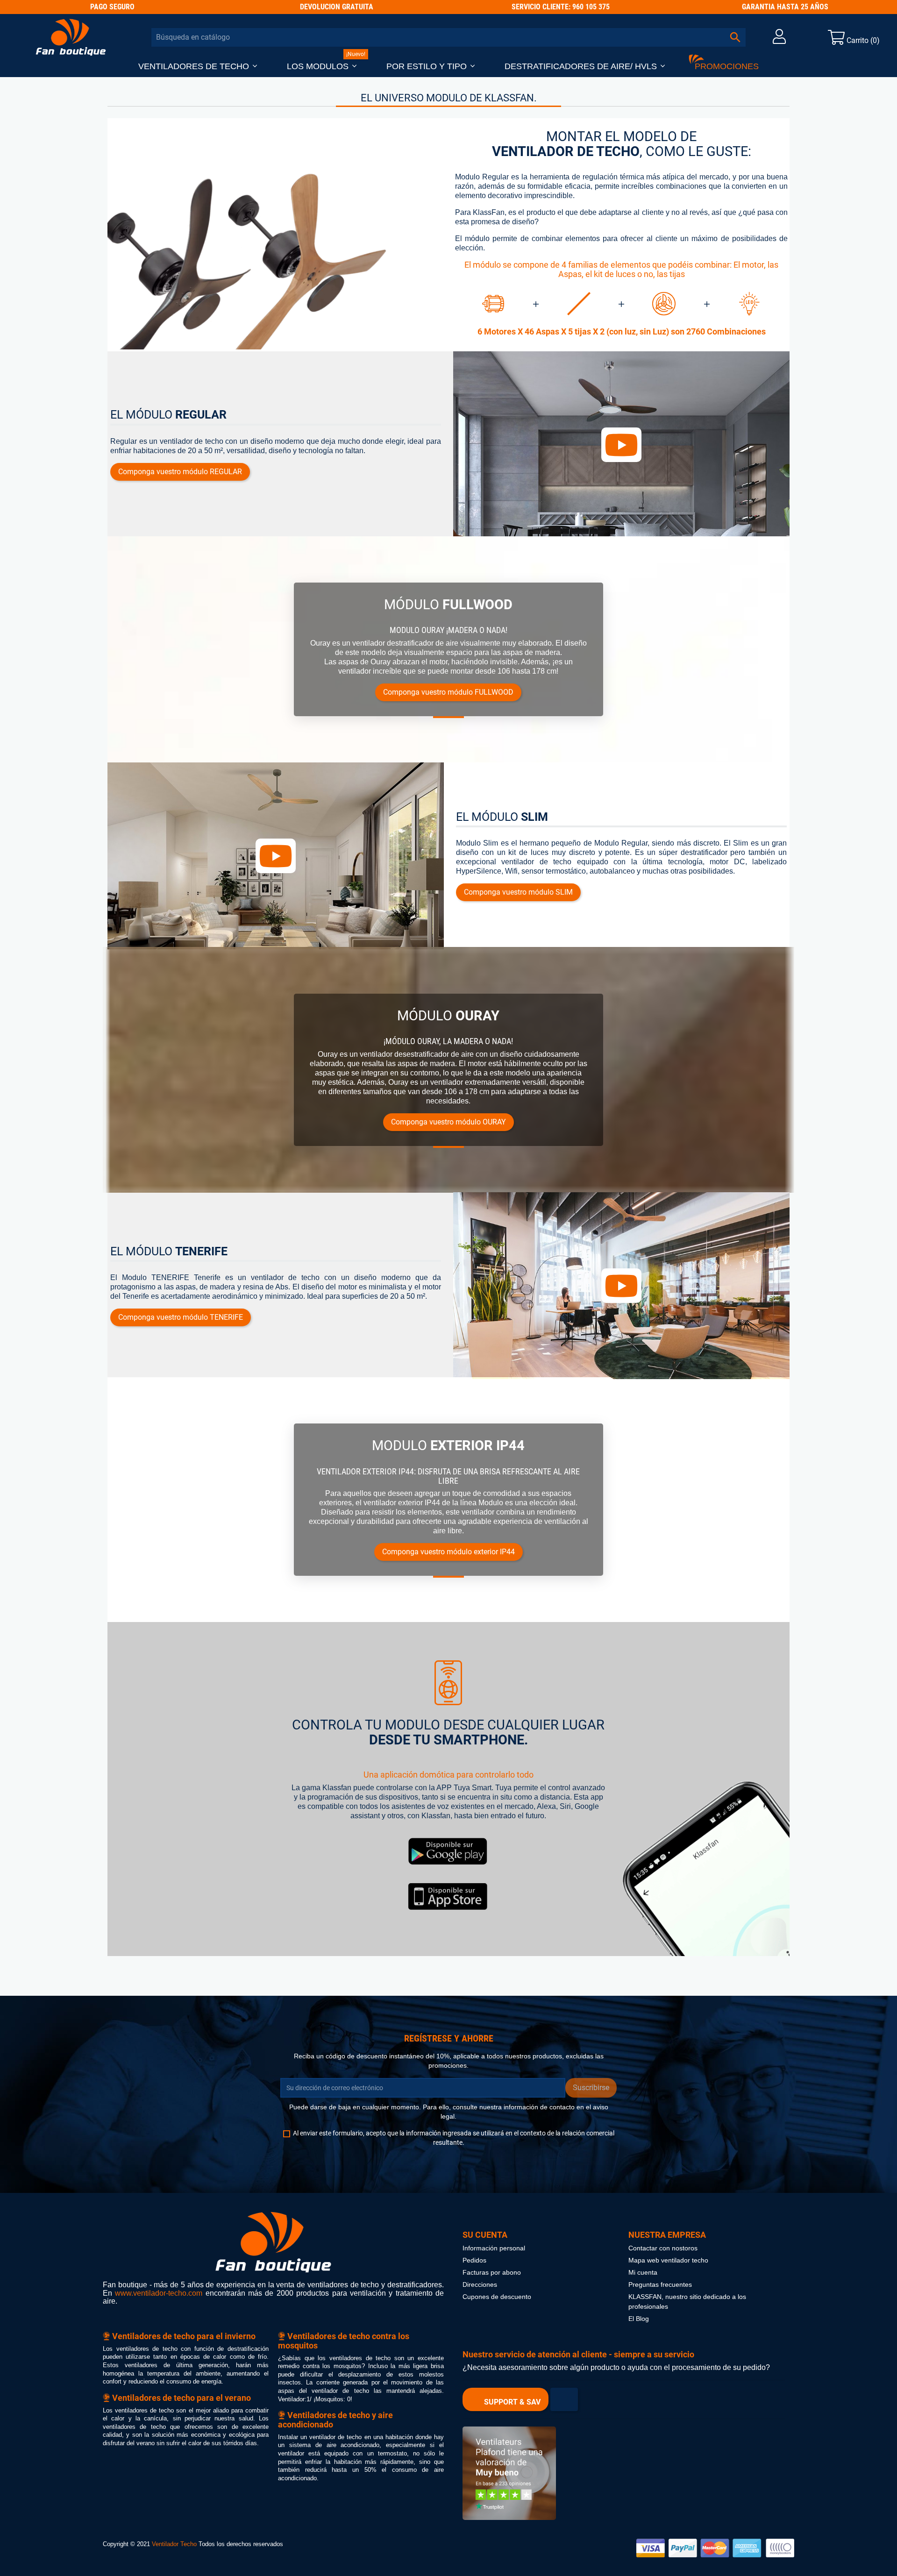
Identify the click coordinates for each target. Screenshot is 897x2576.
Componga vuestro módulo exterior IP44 (448, 1552)
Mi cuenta (643, 2273)
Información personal (494, 2248)
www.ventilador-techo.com (159, 2293)
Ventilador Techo (174, 2544)
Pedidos (474, 2260)
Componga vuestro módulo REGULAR (180, 472)
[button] (198, 67)
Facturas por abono (492, 2273)
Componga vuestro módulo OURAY (448, 1122)
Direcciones (480, 2285)
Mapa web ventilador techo (668, 2260)
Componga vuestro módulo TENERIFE (181, 1317)
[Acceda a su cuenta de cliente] (779, 39)
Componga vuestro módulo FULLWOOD (448, 692)
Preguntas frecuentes (660, 2285)
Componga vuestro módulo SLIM (518, 892)
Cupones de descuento (497, 2297)
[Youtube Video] (621, 445)
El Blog (639, 2319)
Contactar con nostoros (663, 2248)
